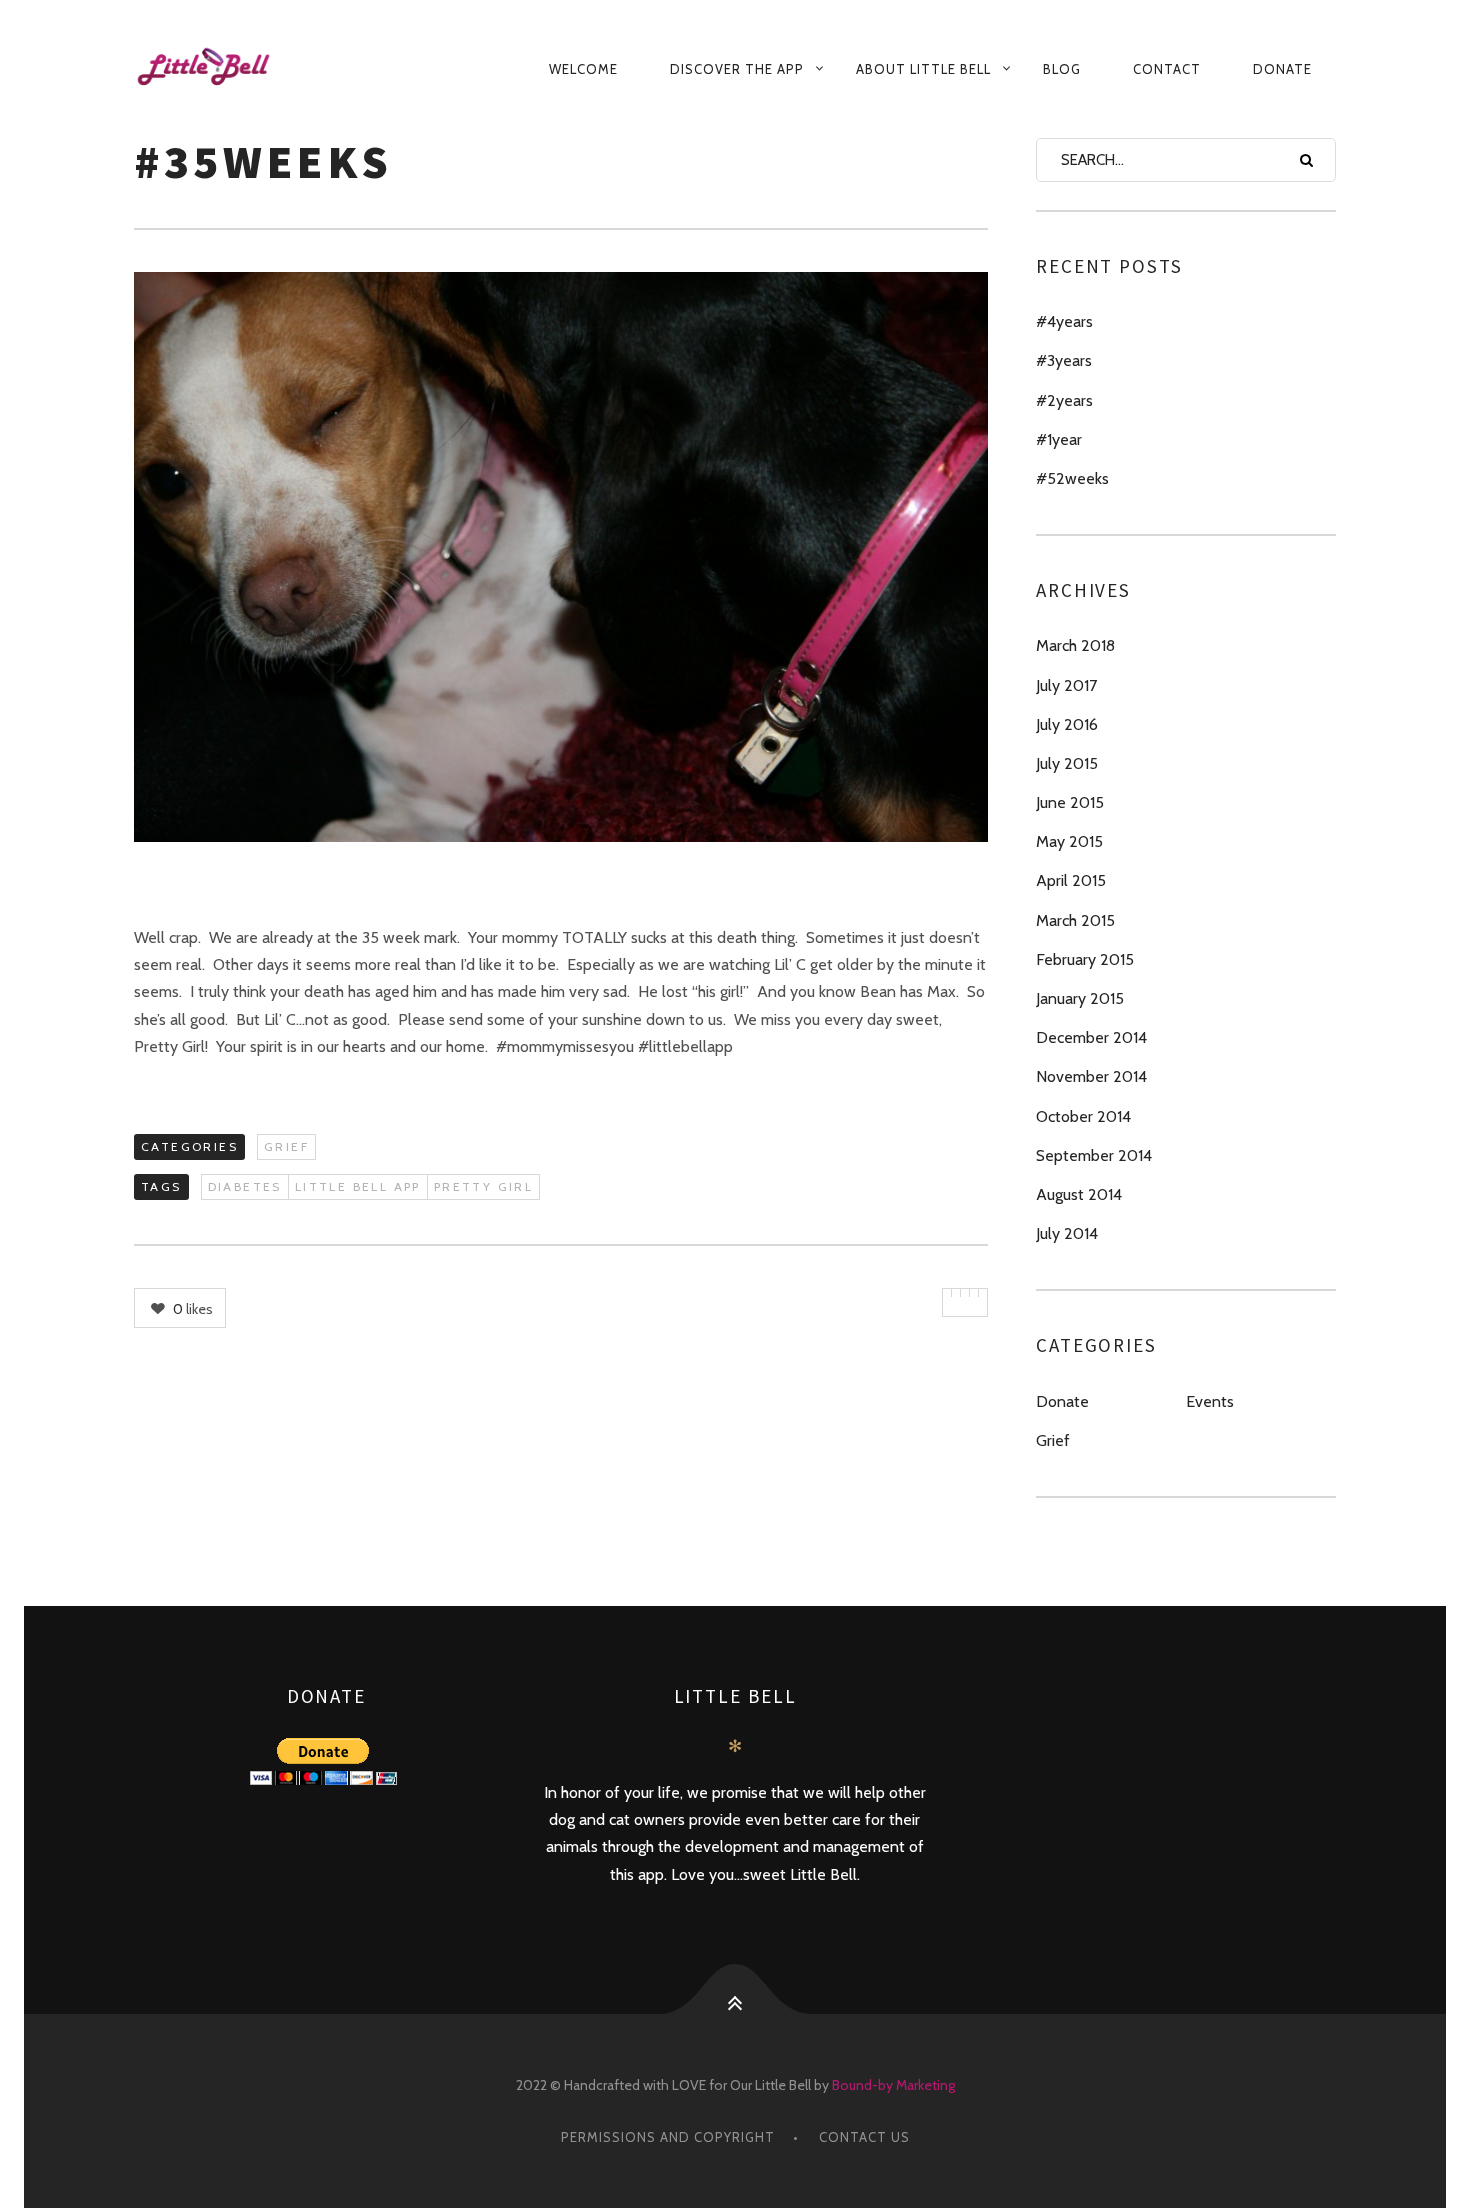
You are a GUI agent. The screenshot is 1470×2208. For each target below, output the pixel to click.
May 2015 (1069, 841)
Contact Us (864, 2137)
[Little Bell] (222, 69)
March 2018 (1075, 645)
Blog (1062, 69)
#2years (1064, 400)
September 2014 (1094, 1155)
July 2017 (1066, 685)
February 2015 (1085, 959)
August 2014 (1079, 1194)
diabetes (245, 1186)
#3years (1064, 360)
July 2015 (1067, 763)
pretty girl (483, 1186)
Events (1210, 1401)
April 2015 (1071, 880)
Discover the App (737, 69)
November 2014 (1091, 1076)
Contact (1167, 69)
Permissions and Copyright (668, 2137)
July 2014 (1067, 1233)
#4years (1064, 321)
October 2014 (1083, 1116)
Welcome (583, 69)
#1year (1059, 439)
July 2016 (1067, 724)
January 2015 (1080, 998)
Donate (1282, 69)
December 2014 (1091, 1037)
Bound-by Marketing (893, 2085)
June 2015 (1070, 802)
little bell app (358, 1186)
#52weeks (1072, 478)
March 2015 (1075, 920)
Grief (286, 1146)
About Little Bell (923, 69)
